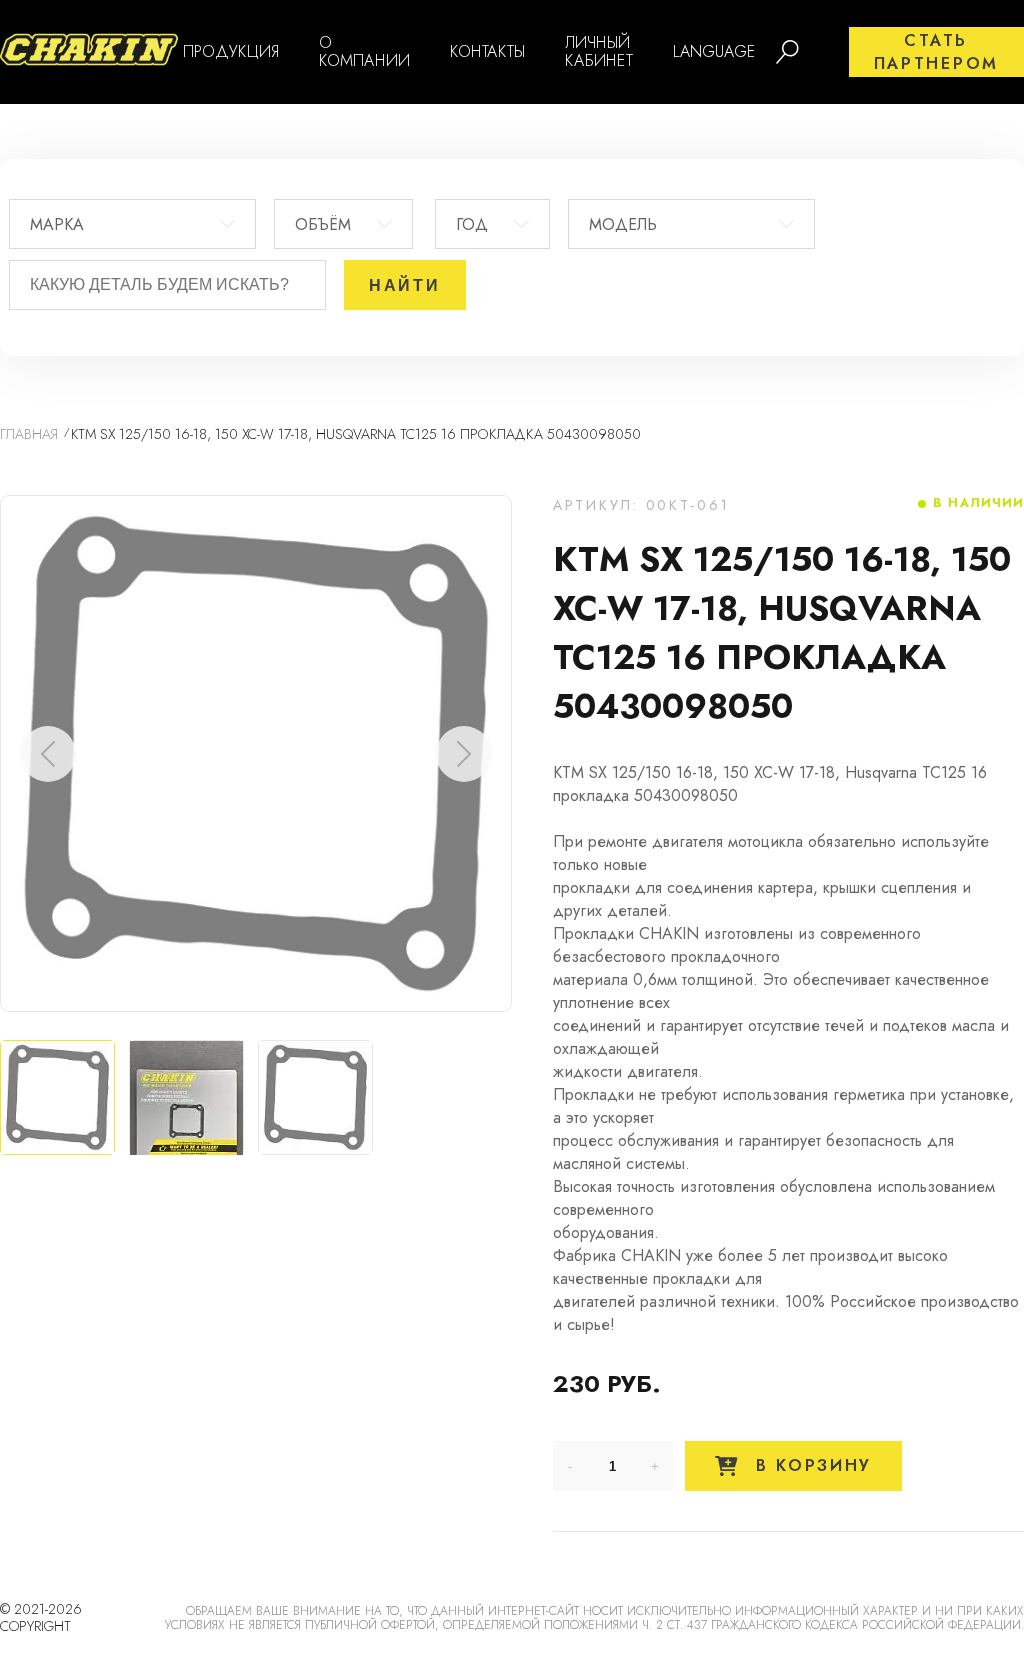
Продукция (231, 51)
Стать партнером (936, 52)
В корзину (810, 1465)
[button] (464, 754)
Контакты (487, 51)
